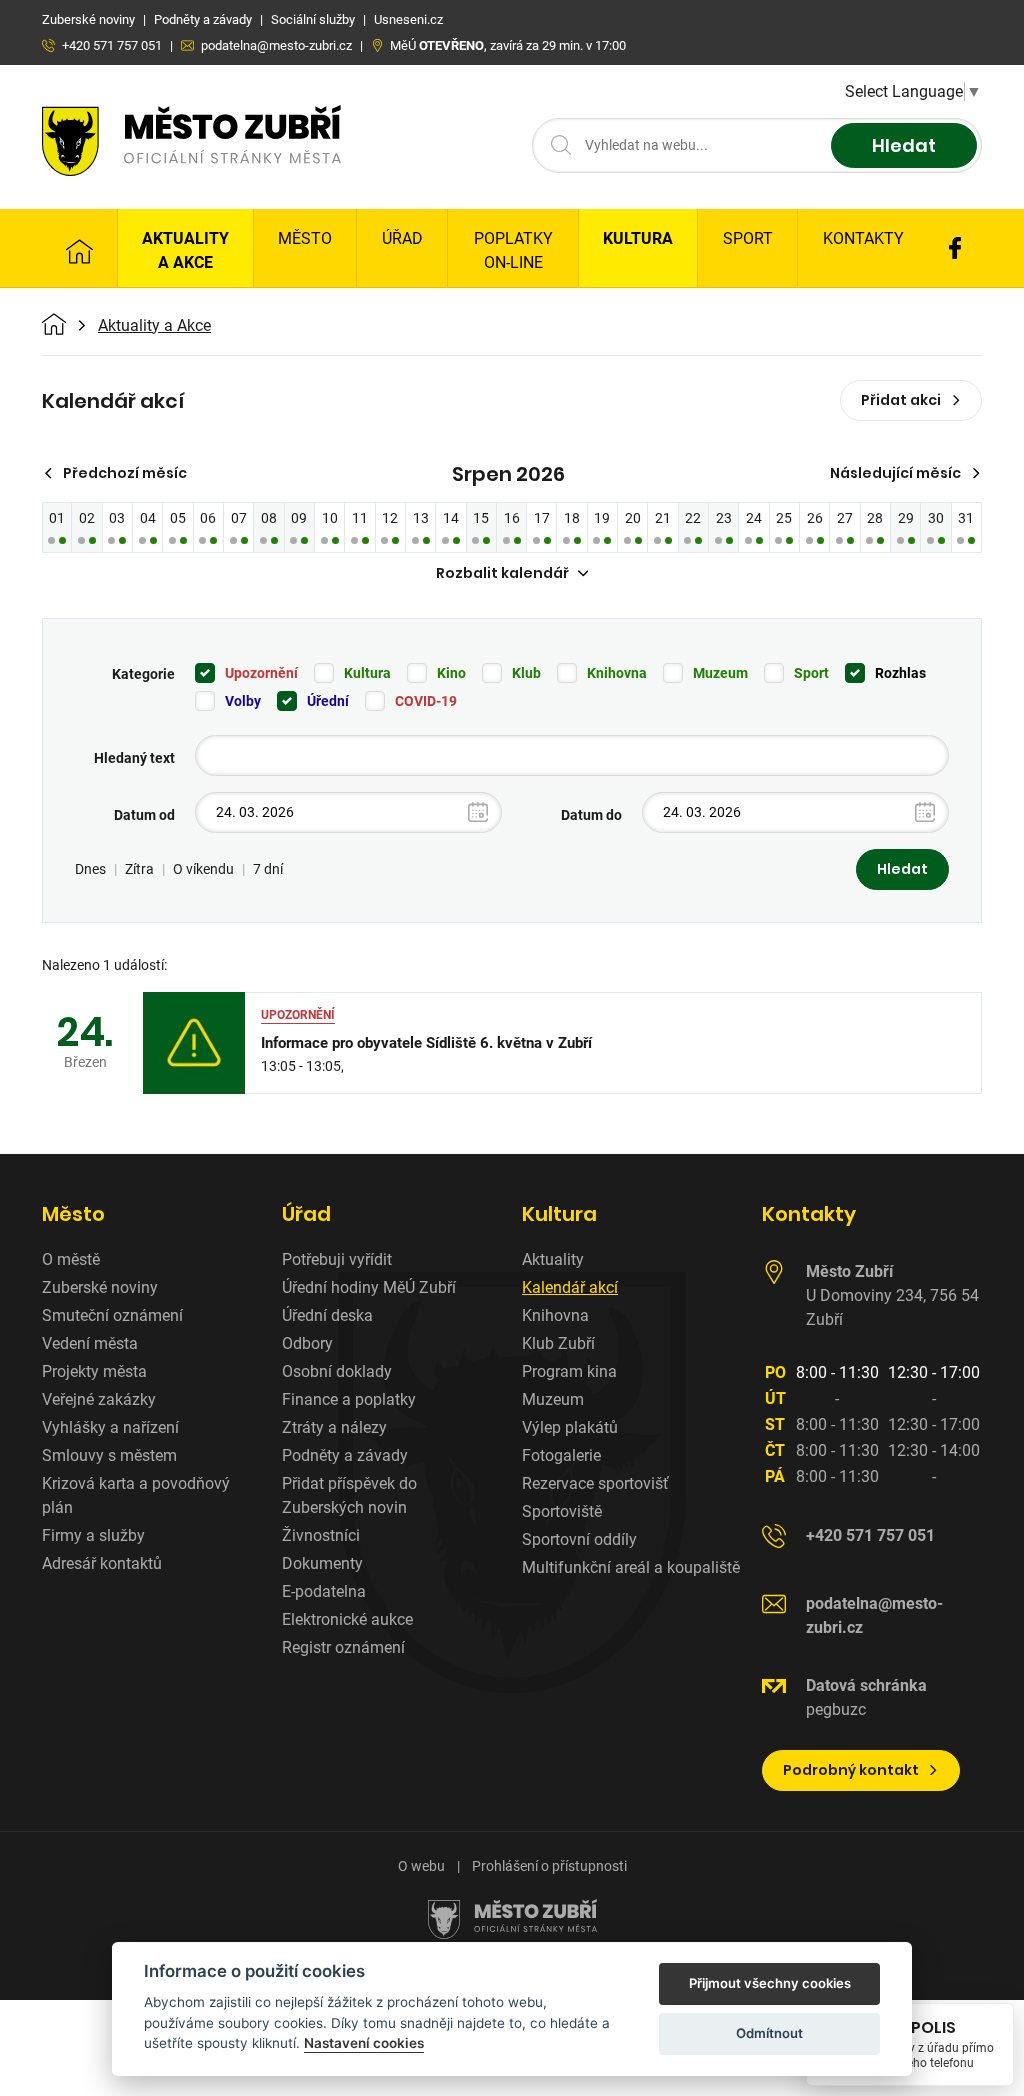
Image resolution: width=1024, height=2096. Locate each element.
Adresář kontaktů (102, 1563)
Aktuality (553, 1259)
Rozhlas (900, 673)
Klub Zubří (558, 1343)
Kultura (638, 238)
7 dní (268, 869)
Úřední (328, 701)
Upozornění (261, 673)
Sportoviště (562, 1511)
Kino (451, 673)
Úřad (402, 238)
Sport (748, 238)
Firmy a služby (93, 1535)
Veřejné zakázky (99, 1399)
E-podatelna (324, 1591)
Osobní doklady (337, 1371)
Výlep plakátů (570, 1427)
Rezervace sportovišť (595, 1483)
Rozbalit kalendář (502, 573)
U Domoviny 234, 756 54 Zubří (892, 1295)
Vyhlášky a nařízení (110, 1427)
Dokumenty (322, 1563)
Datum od (144, 815)
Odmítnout (769, 2033)
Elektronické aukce (347, 1619)
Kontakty (863, 238)
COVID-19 (426, 701)
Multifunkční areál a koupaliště (631, 1567)
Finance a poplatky (349, 1399)
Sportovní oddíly (579, 1539)
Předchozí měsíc (125, 473)
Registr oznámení (343, 1647)
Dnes (90, 869)
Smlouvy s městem (109, 1455)
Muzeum (720, 673)
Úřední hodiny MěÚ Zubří (369, 1287)
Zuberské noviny (100, 1287)
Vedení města (90, 1343)
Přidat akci (901, 400)
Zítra (139, 869)
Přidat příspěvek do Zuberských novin (349, 1495)
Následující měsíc (895, 473)
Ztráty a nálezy (334, 1427)
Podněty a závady (345, 1455)
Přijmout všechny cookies (770, 1983)
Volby (243, 701)
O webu (421, 1866)
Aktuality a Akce (185, 250)
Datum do (591, 815)
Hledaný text (134, 758)
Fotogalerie (561, 1455)
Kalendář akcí (570, 1287)
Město (305, 238)
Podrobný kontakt (851, 1770)
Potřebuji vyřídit (337, 1259)
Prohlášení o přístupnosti (549, 1866)
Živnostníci (321, 1535)
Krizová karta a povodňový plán (136, 1495)
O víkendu (203, 869)
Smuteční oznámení (112, 1315)
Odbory (307, 1343)
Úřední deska (327, 1315)
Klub (526, 673)
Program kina (569, 1371)
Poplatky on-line (513, 250)
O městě (71, 1259)
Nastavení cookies (364, 2043)
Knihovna (617, 673)
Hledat (904, 145)
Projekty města (94, 1371)
